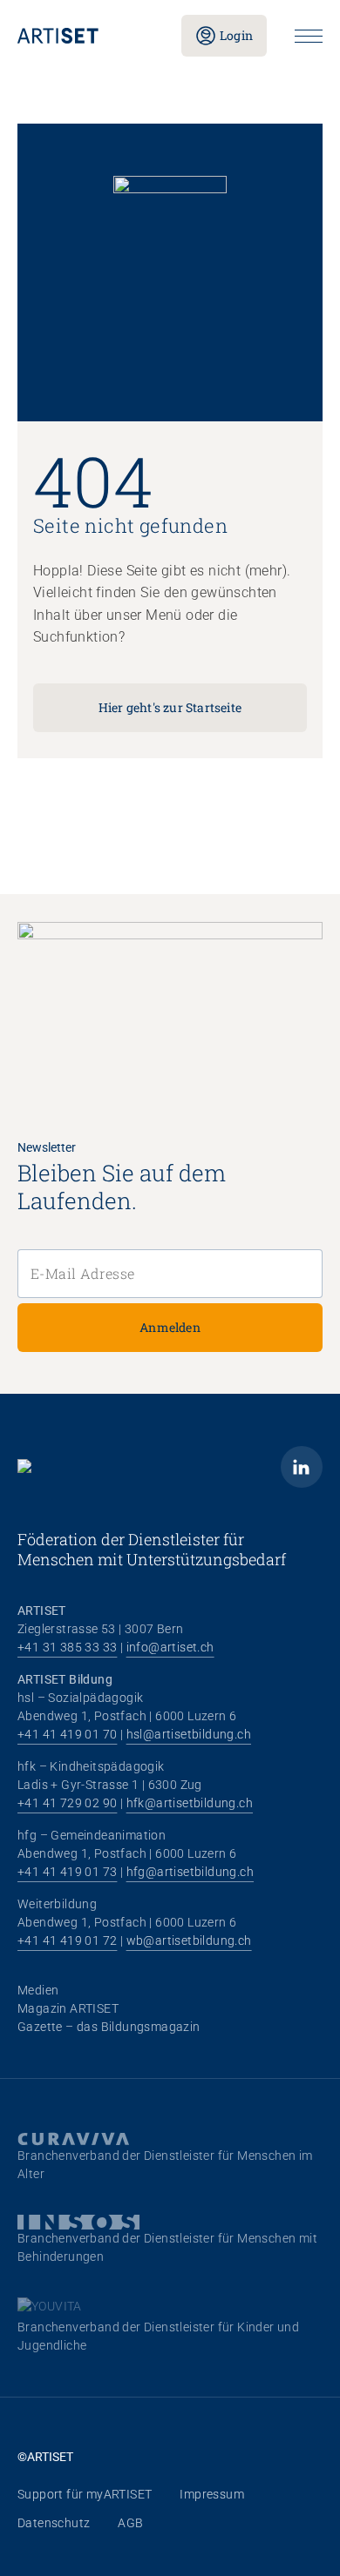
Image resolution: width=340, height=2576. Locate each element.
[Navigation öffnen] (309, 36)
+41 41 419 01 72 (67, 1940)
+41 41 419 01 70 (67, 1734)
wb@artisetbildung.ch (189, 1940)
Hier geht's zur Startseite (170, 707)
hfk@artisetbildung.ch (190, 1803)
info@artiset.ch (170, 1647)
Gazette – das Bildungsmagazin (109, 2027)
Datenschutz (54, 2523)
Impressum (212, 2494)
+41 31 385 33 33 (67, 1647)
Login (236, 35)
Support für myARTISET (85, 2494)
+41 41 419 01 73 (67, 1872)
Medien (38, 1990)
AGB (130, 2523)
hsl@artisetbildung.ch (189, 1734)
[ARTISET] (85, 36)
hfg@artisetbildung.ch (190, 1872)
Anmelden (170, 1327)
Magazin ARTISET (68, 2008)
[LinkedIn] (302, 1467)
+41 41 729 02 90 (67, 1803)
